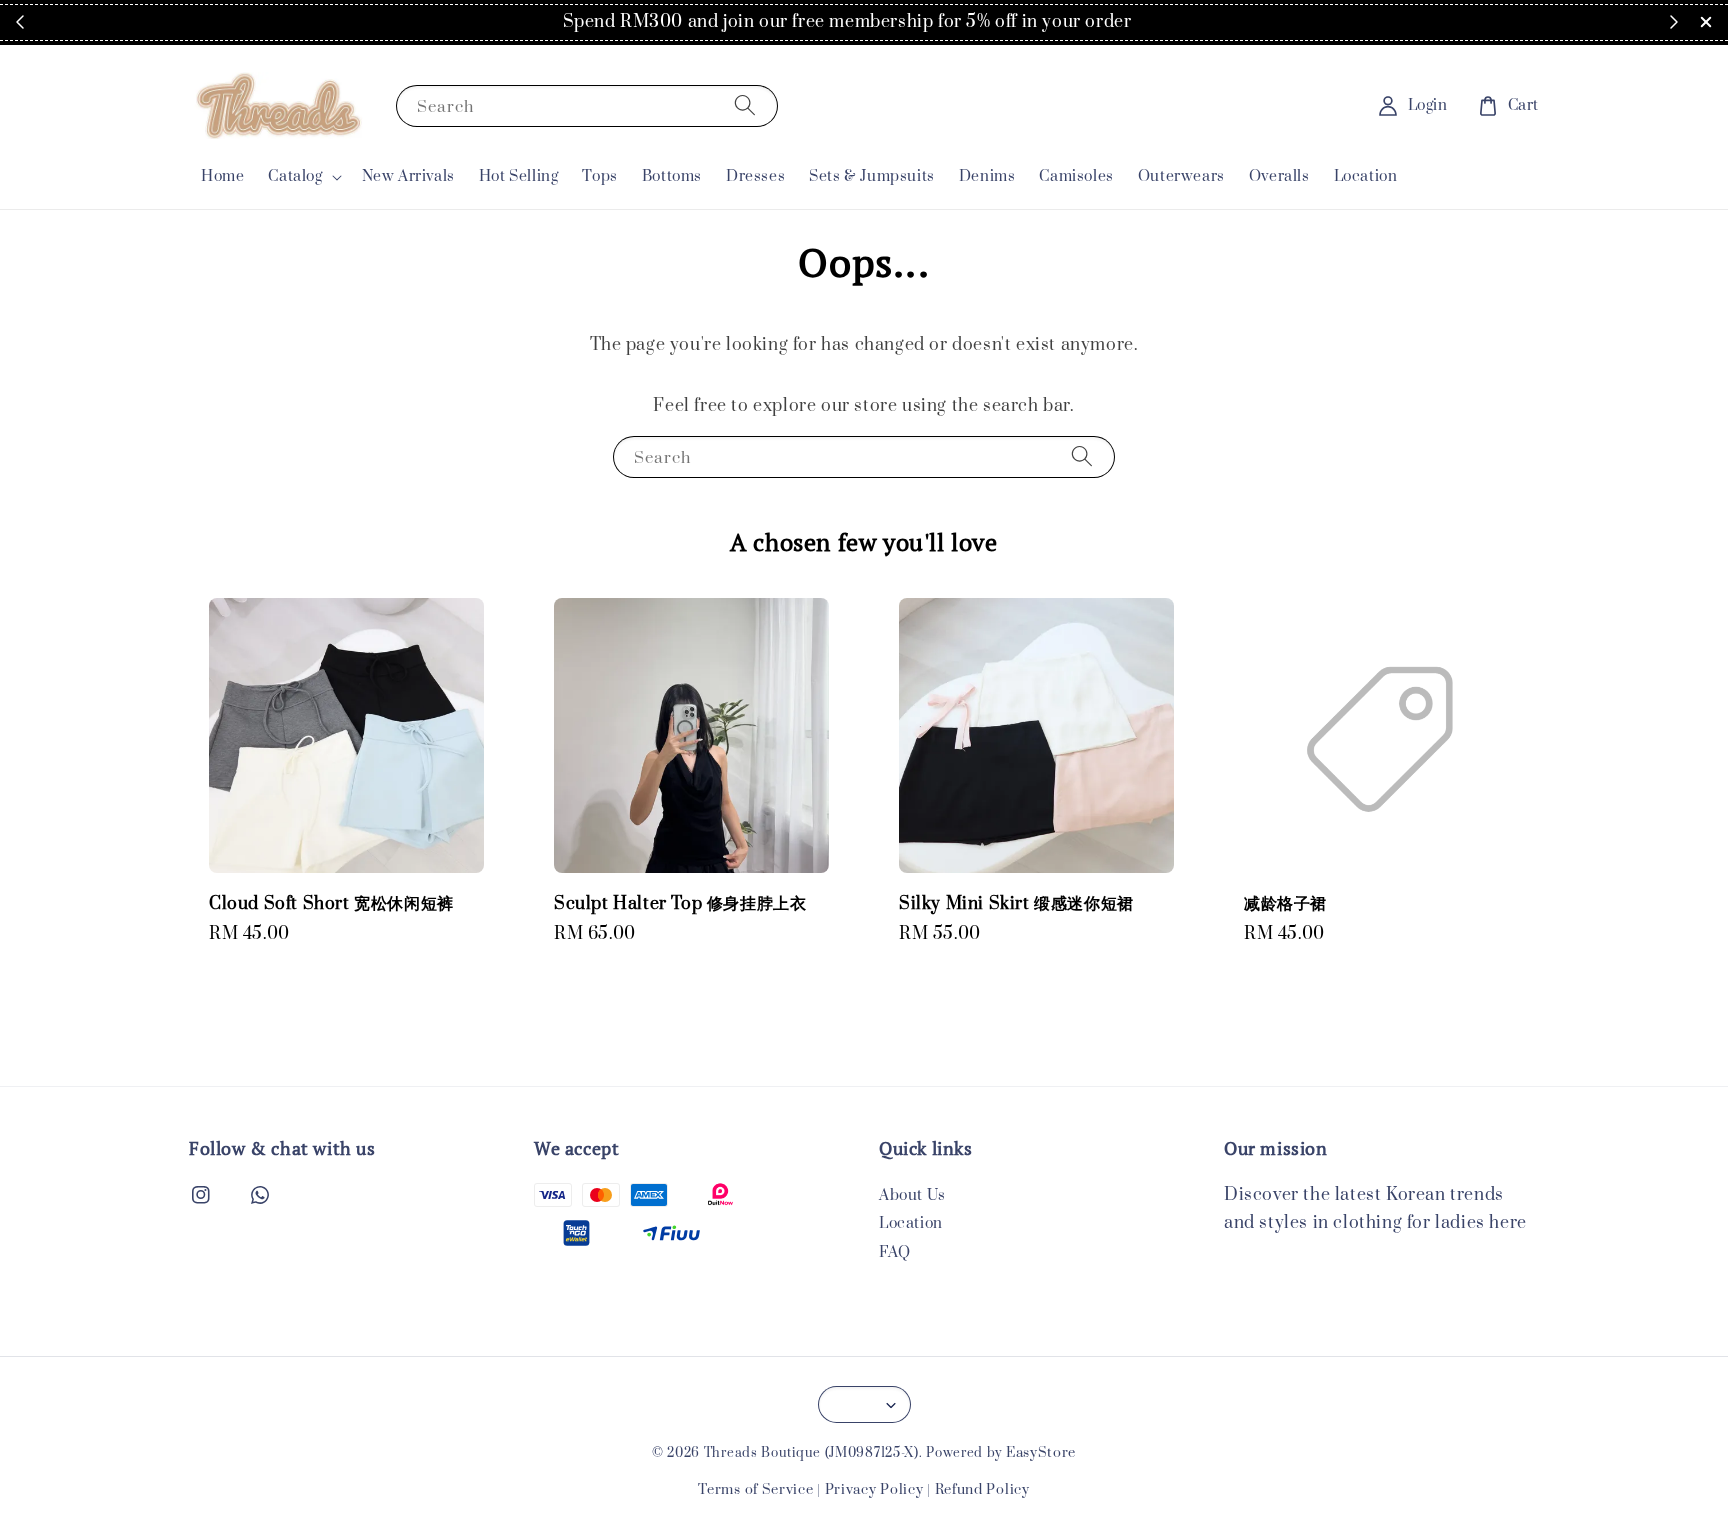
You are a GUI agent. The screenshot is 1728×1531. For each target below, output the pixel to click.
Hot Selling (519, 176)
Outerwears (1181, 176)
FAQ (895, 1252)
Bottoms (672, 176)
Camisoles (1076, 176)
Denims (987, 176)
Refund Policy (982, 1490)
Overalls (1279, 176)
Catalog (295, 177)
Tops (599, 176)
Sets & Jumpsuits (872, 176)
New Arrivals (408, 176)
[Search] (745, 105)
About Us (912, 1196)
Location (1366, 176)
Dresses (755, 176)
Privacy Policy (874, 1490)
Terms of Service (755, 1490)
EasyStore (1041, 1453)
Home (222, 176)
